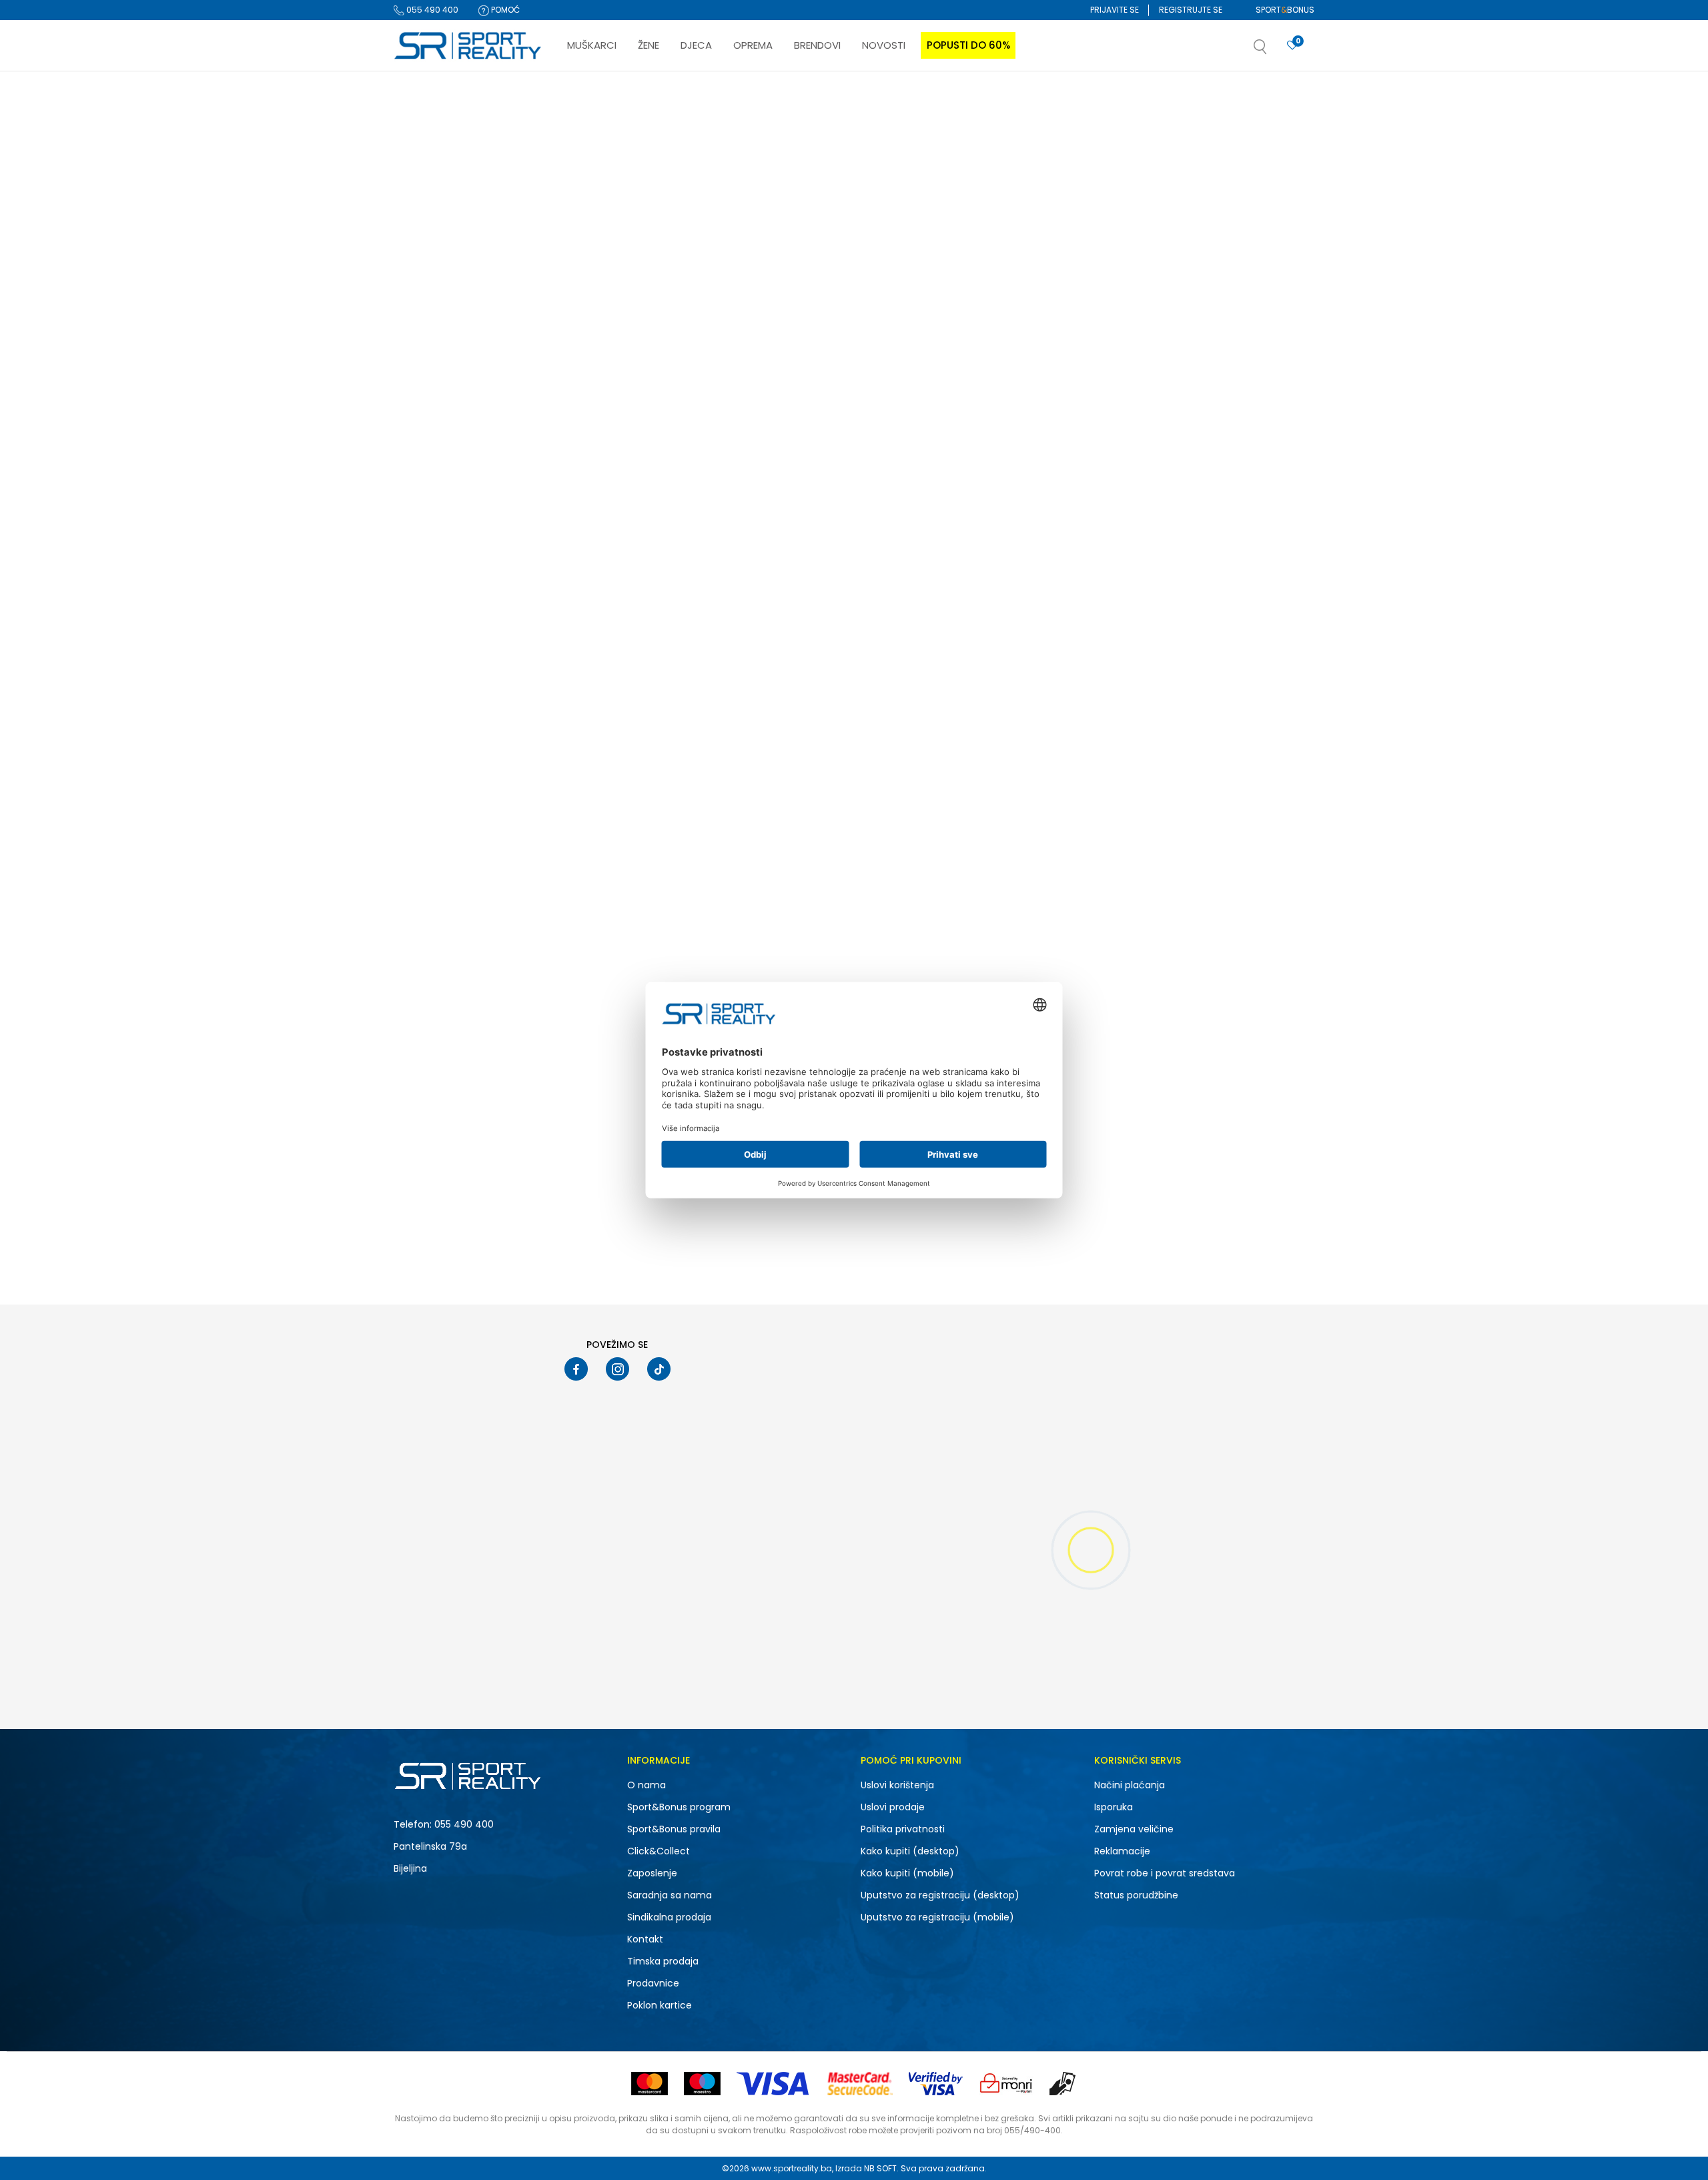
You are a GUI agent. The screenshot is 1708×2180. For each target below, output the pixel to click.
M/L (489, 720)
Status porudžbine (1136, 1895)
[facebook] (576, 1369)
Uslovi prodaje (893, 1807)
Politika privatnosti (903, 1829)
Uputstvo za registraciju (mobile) (937, 1917)
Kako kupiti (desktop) (910, 1851)
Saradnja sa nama (670, 1895)
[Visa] (774, 2084)
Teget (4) (424, 627)
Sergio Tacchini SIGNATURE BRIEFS (1019, 761)
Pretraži (463, 891)
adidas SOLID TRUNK (605, 416)
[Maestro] (702, 2084)
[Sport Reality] (468, 46)
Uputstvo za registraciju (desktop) (940, 1895)
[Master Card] (650, 2084)
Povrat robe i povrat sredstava (1165, 1873)
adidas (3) (428, 440)
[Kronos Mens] (842, 304)
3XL (488, 686)
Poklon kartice (660, 2005)
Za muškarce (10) (441, 288)
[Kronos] (773, 379)
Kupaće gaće (428, 174)
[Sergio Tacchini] (965, 724)
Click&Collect (659, 1851)
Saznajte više (991, 99)
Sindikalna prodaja (669, 1917)
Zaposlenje (652, 1873)
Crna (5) (423, 592)
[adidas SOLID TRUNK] (650, 304)
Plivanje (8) (428, 381)
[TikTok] (659, 1369)
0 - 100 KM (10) (434, 796)
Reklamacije (1122, 1851)
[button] (1274, 51)
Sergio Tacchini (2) (444, 457)
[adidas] (581, 379)
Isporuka (1114, 1807)
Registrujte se (1191, 10)
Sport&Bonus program (679, 1807)
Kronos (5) (427, 475)
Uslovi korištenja (897, 1785)
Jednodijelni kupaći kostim (455, 192)
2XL (419, 686)
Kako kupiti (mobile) (907, 1873)
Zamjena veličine (1134, 1829)
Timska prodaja (663, 1961)
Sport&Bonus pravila (674, 1829)
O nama (647, 1785)
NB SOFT (880, 2168)
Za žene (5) (428, 305)
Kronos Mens (781, 416)
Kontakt (645, 1939)
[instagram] (617, 1369)
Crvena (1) (426, 610)
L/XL (489, 703)
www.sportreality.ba (792, 2168)
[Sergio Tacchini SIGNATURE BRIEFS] (1034, 649)
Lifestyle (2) (428, 364)
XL (486, 738)
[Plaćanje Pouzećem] (1063, 2084)
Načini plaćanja (1130, 1785)
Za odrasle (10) (436, 533)
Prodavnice (653, 1983)
